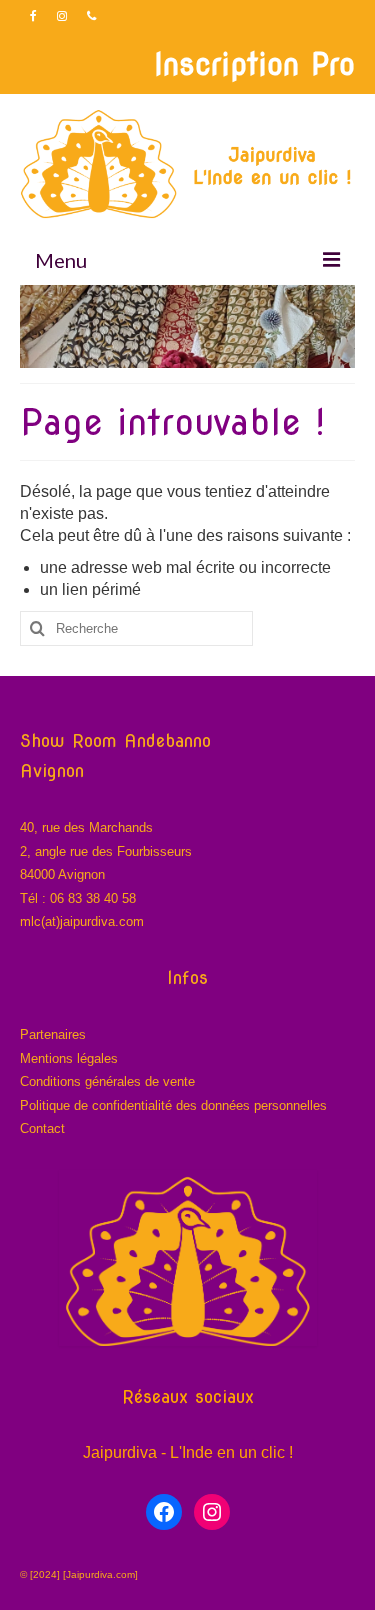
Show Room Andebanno (115, 740)
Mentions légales (69, 1058)
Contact (42, 1128)
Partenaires (53, 1034)
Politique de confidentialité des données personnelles (173, 1105)
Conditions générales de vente (107, 1081)
